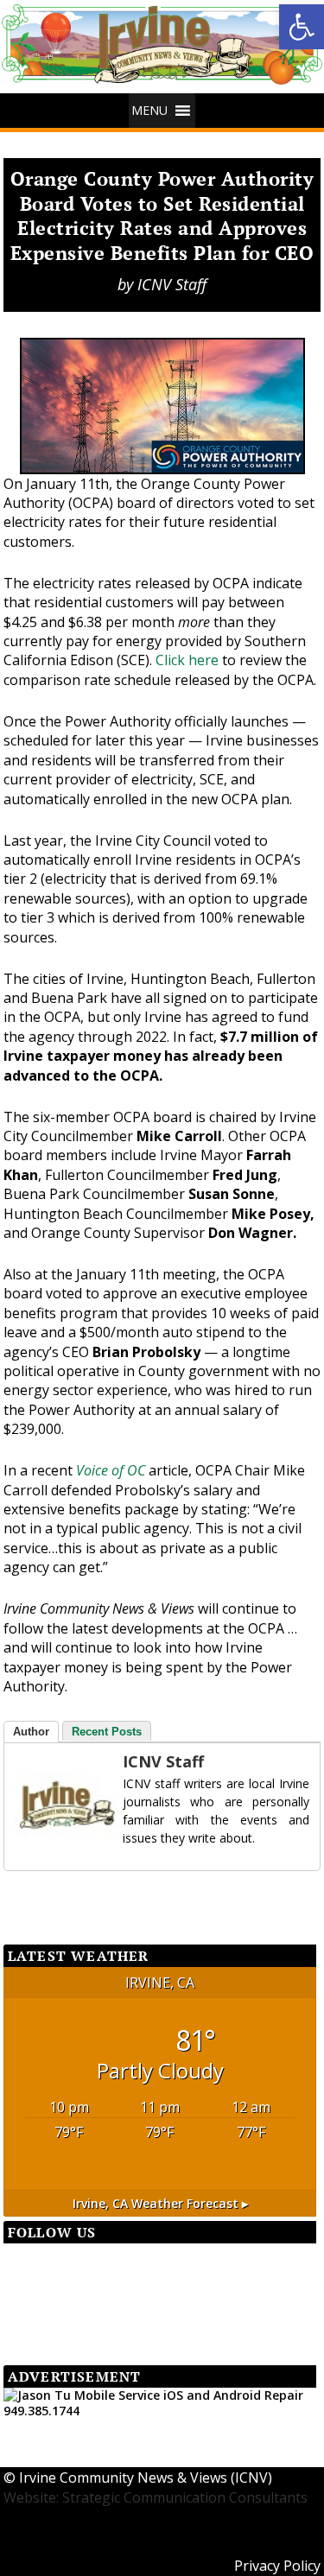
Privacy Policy (277, 2566)
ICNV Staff (172, 284)
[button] (149, 111)
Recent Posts (107, 1732)
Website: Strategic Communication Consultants (156, 2497)
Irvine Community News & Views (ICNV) (146, 2478)
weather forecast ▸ (160, 2203)
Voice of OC (111, 1470)
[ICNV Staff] (49, 1805)
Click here (187, 660)
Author (31, 1732)
